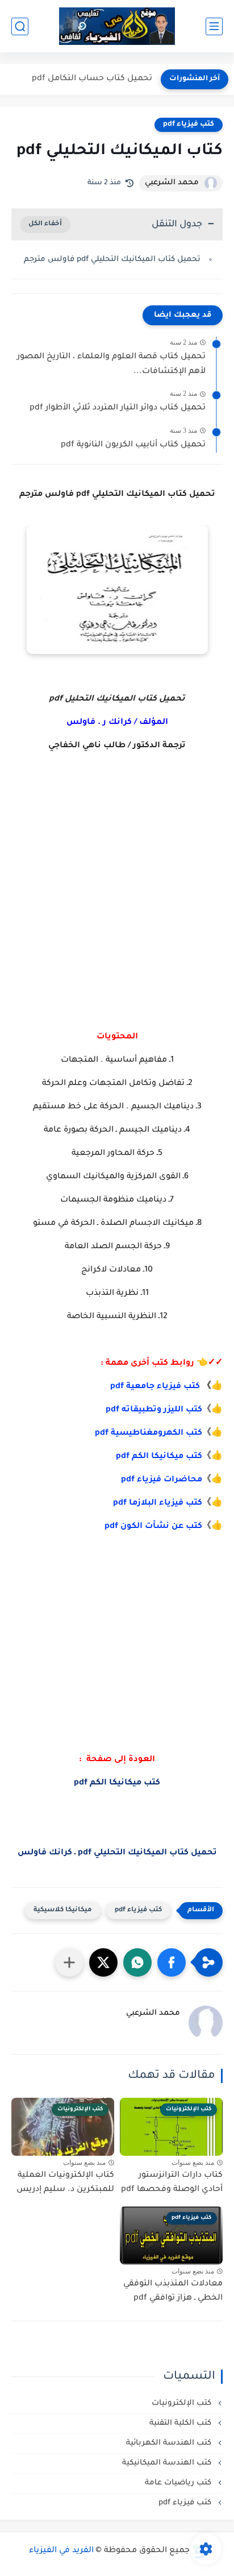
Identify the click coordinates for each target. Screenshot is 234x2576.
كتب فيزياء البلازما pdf (158, 1504)
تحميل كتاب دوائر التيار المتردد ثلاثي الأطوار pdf (118, 408)
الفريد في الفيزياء (61, 2551)
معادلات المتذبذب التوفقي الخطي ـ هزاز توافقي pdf (173, 2292)
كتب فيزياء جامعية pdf (155, 1387)
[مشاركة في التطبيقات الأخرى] (69, 1962)
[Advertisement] (117, 914)
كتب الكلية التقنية (181, 2423)
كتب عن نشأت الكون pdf (153, 1527)
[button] (172, 1962)
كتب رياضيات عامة (179, 2483)
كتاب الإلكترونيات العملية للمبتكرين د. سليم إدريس (65, 2183)
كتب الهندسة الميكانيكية (168, 2463)
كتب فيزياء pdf (189, 125)
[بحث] (20, 26)
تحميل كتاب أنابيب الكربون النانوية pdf (133, 445)
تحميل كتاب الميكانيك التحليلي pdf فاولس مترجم (112, 260)
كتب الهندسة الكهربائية (170, 2443)
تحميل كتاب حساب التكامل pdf (92, 79)
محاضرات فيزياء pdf (162, 1480)
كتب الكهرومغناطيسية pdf (149, 1434)
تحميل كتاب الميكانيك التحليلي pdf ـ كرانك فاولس (117, 1853)
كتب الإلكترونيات (183, 2403)
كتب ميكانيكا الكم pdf (159, 1457)
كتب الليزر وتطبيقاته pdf (154, 1410)
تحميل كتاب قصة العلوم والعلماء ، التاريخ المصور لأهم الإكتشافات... (111, 365)
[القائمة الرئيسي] (214, 26)
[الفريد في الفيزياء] (117, 26)
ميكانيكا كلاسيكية (63, 1910)
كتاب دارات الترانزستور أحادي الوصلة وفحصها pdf (172, 2183)
